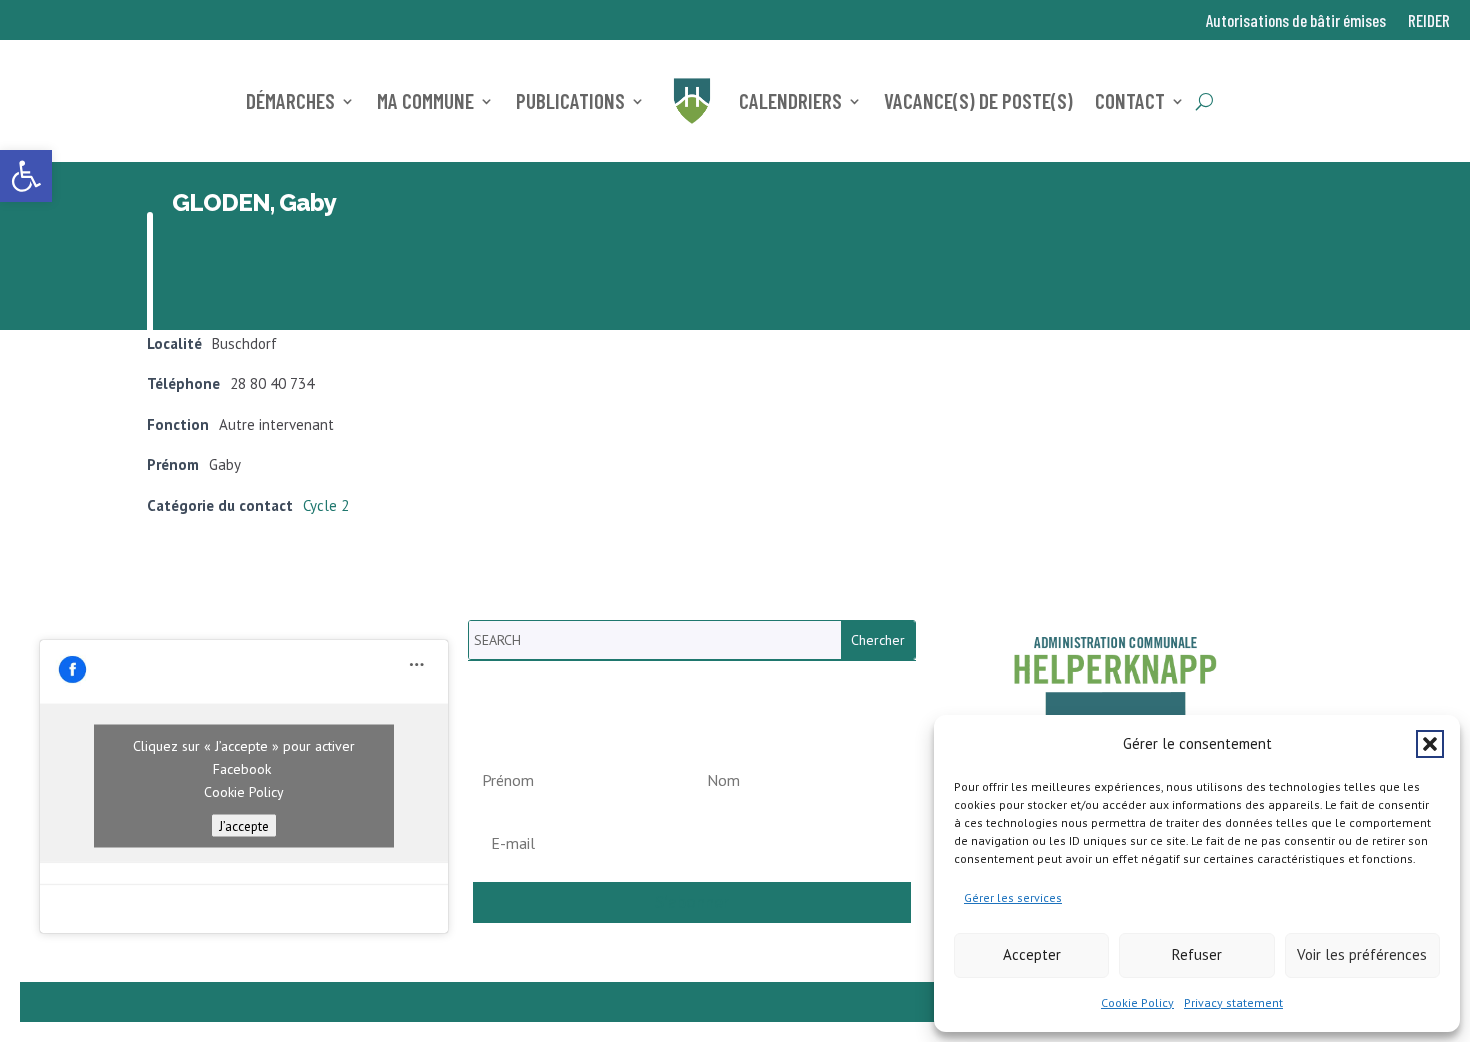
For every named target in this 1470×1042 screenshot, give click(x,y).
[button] (1430, 744)
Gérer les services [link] (1013, 897)
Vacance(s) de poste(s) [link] (978, 100)
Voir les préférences (1362, 954)
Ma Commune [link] (425, 100)
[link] (26, 176)
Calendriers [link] (790, 100)
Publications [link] (570, 100)
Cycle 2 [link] (326, 505)
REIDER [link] (1429, 21)
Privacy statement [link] (1233, 1002)
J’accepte (244, 826)
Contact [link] (1130, 100)
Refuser (1197, 954)
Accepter (1032, 954)
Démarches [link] (290, 100)
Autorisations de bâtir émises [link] (1296, 21)
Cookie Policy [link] (1137, 1002)
